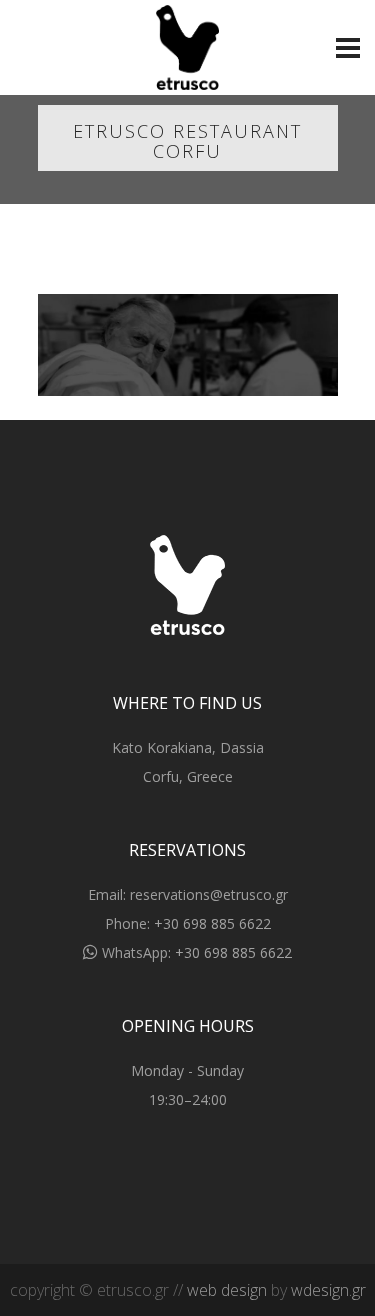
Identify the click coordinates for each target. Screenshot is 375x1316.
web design (227, 1290)
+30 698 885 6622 (212, 923)
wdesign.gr (328, 1290)
